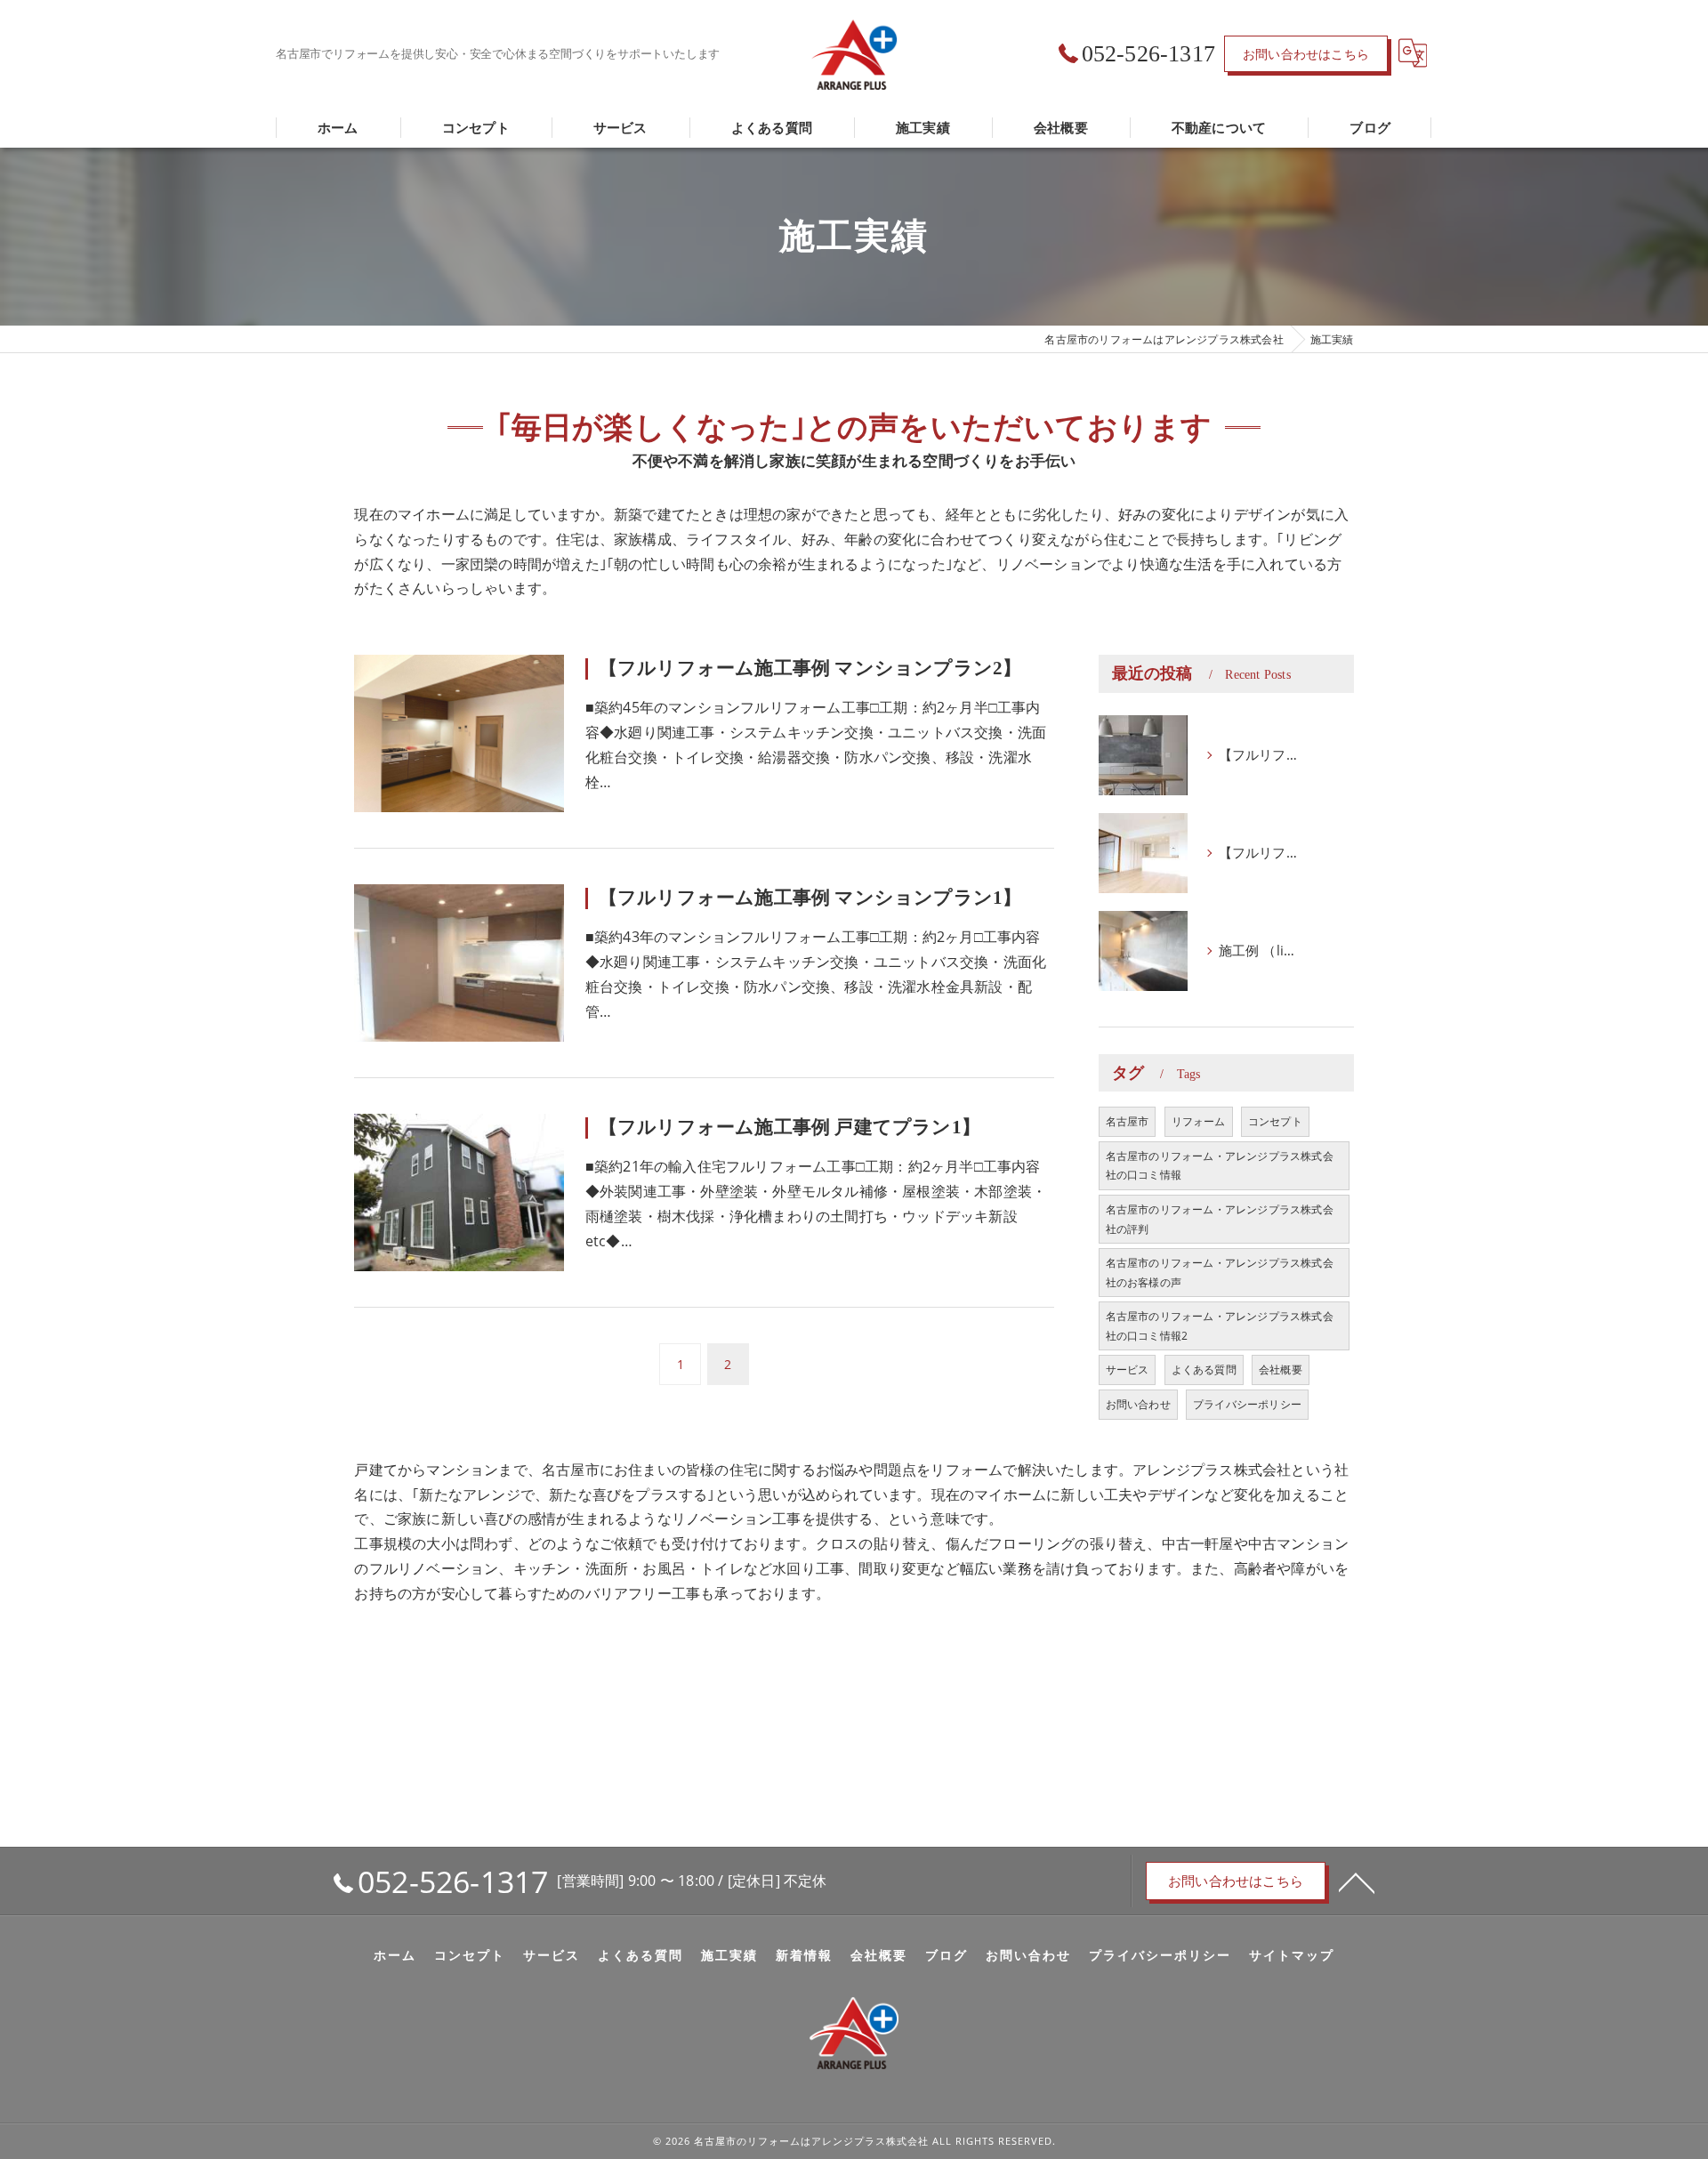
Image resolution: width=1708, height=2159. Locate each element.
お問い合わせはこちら (1306, 54)
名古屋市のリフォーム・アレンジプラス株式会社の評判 (1220, 1219)
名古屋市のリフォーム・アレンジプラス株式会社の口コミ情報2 (1220, 1326)
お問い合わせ (1138, 1404)
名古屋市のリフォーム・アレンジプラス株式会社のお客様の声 (1220, 1273)
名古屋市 (1128, 1121)
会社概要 (1281, 1370)
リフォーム (1199, 1121)
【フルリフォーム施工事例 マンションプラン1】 (810, 898)
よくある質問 (1204, 1370)
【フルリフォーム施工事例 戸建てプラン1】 (790, 1127)
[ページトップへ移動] (1357, 1881)
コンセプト (1275, 1121)
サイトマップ (1292, 1955)
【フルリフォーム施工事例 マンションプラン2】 (810, 668)
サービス (1128, 1370)
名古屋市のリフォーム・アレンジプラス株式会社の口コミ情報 (1220, 1166)
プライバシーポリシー (1247, 1404)
